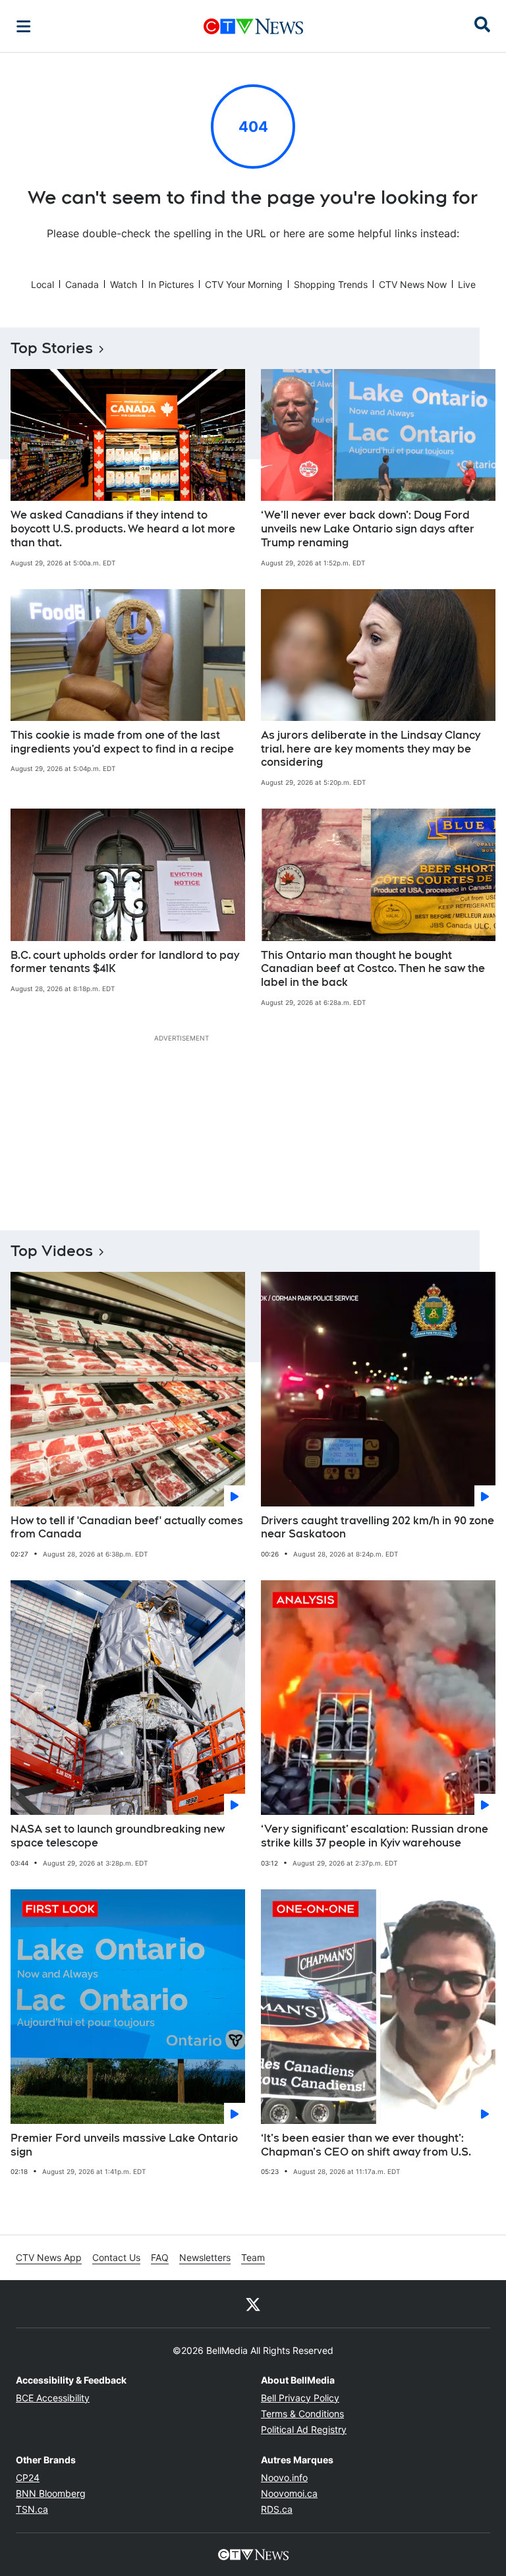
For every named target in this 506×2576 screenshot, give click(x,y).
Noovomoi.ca (289, 2493)
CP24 (28, 2477)
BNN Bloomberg (51, 2493)
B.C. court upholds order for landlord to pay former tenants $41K (125, 962)
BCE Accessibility (53, 2398)
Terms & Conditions (302, 2414)
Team (253, 2257)
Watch (124, 284)
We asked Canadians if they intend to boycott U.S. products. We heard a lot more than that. (123, 529)
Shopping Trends (331, 284)
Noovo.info (284, 2477)
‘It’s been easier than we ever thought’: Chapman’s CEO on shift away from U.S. (366, 2145)
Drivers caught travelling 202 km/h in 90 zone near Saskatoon (378, 1528)
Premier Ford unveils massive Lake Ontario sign (124, 2145)
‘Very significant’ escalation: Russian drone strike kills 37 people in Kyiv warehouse (375, 1836)
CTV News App (49, 2257)
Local (42, 284)
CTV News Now (413, 284)
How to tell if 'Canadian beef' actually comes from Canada (127, 1528)
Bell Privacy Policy (300, 2398)
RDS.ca (277, 2509)
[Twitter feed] (253, 2304)
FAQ (160, 2257)
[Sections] (24, 26)
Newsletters (205, 2257)
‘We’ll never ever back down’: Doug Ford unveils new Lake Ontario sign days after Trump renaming (368, 529)
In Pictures (171, 284)
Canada (82, 284)
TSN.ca (32, 2509)
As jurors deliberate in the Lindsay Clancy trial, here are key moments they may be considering (371, 749)
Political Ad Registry (304, 2429)
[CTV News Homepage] (253, 26)
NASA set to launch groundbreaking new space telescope (118, 1836)
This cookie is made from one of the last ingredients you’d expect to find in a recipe (122, 742)
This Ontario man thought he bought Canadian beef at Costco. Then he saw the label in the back (373, 969)
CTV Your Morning (244, 284)
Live (467, 284)
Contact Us (116, 2257)
